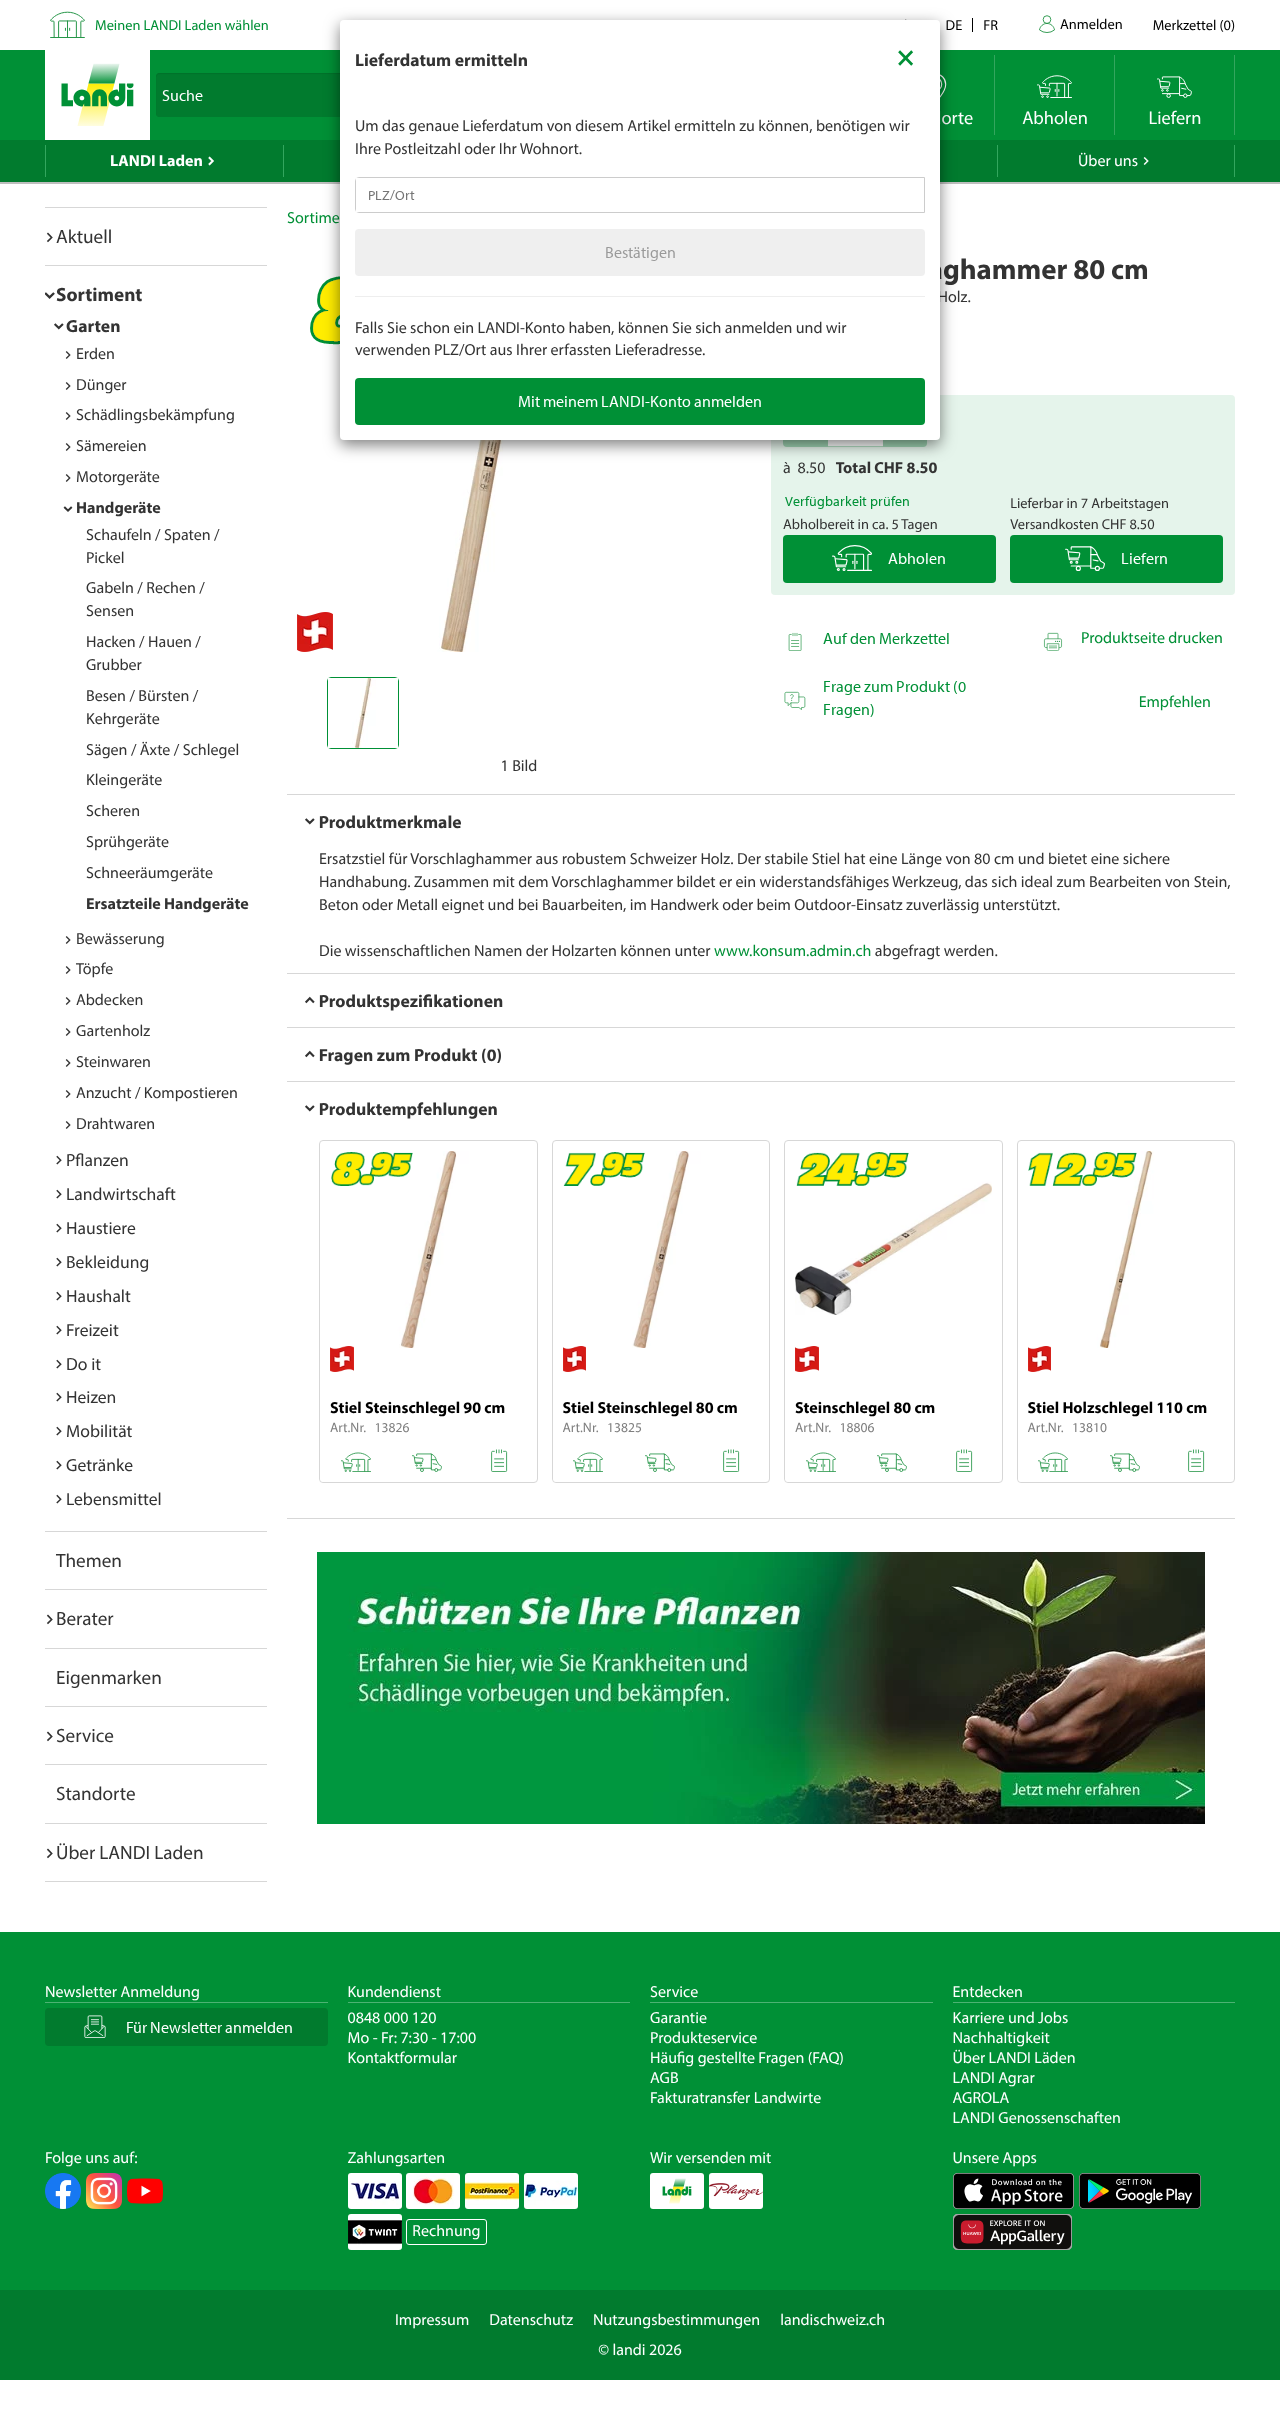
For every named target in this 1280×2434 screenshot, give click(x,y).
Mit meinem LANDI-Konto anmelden (640, 401)
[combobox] (640, 195)
